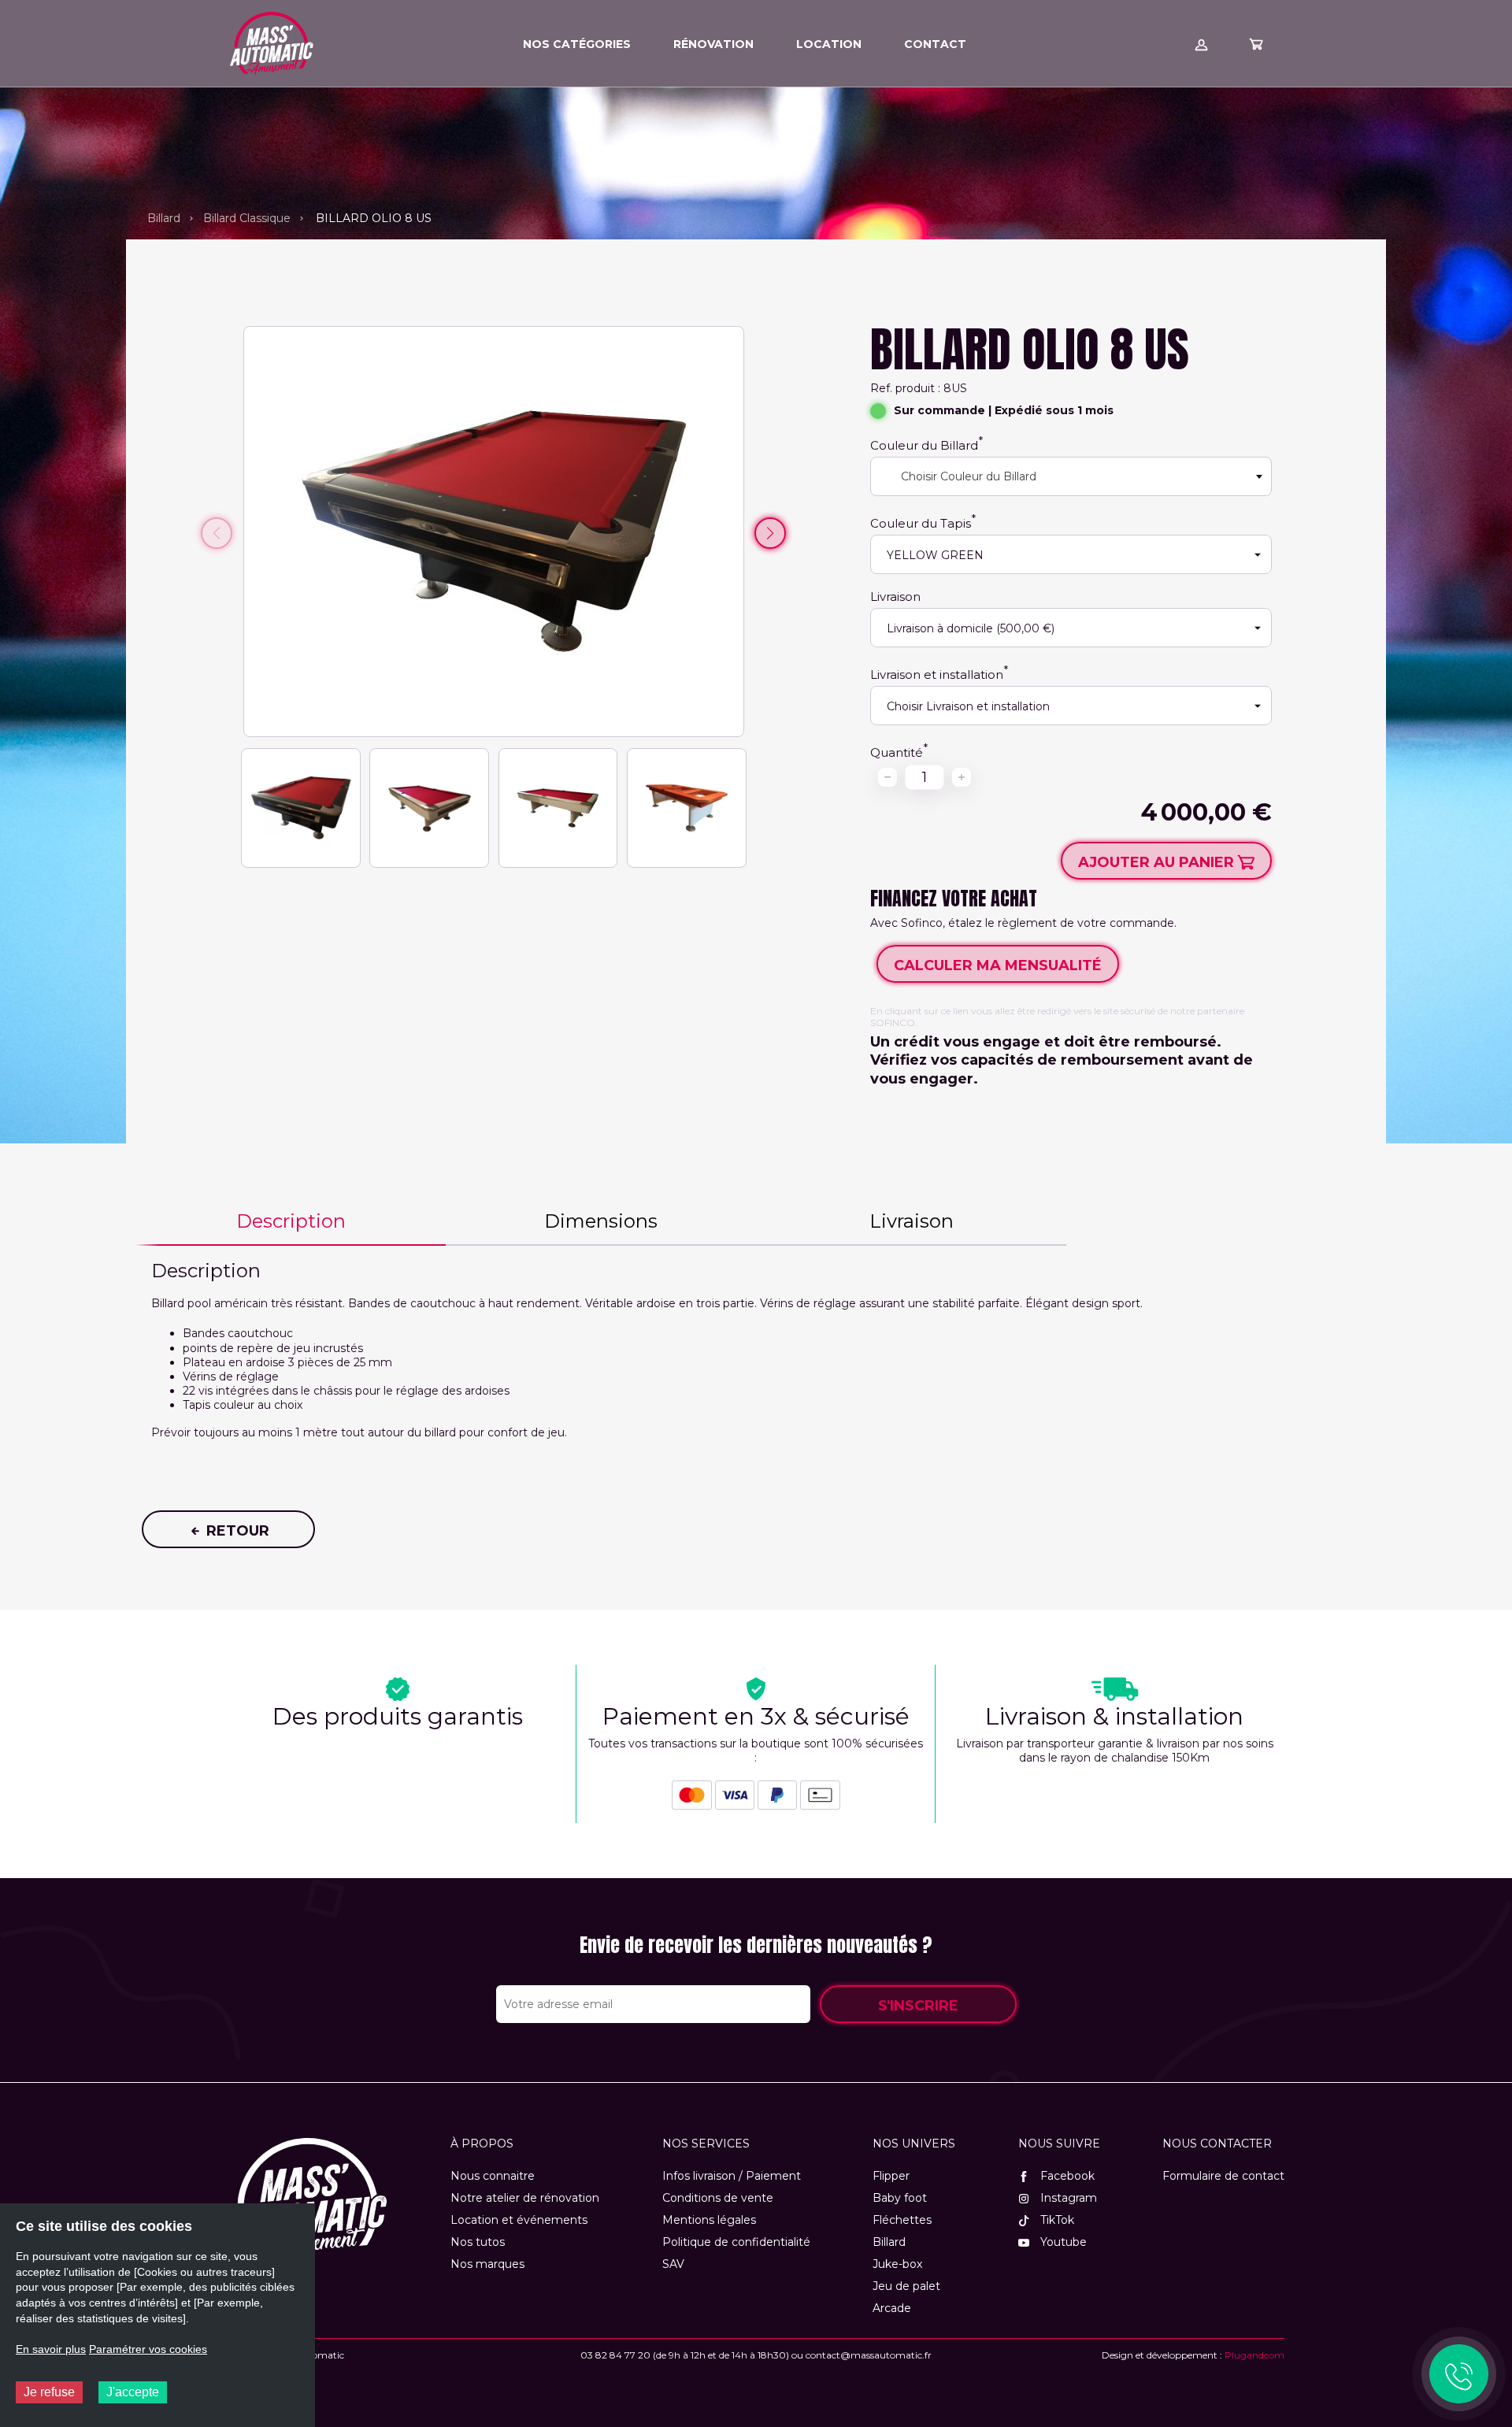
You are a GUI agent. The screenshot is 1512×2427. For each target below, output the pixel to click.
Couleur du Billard (924, 445)
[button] (770, 533)
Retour (236, 1531)
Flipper (891, 2176)
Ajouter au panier (1158, 862)
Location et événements (519, 2220)
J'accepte (133, 2392)
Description (291, 1221)
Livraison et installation (937, 674)
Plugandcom (1254, 2355)
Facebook (1066, 2176)
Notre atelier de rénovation (525, 2198)
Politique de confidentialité (736, 2242)
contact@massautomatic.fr (869, 2355)
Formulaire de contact (1223, 2176)
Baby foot (900, 2198)
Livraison (895, 597)
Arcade (892, 2308)
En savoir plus (51, 2349)
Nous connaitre (493, 2176)
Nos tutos (478, 2242)
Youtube (1062, 2242)
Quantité (897, 752)
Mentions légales (709, 2220)
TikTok (1056, 2220)
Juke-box (897, 2264)
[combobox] (1071, 476)
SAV (673, 2264)
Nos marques (487, 2264)
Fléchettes (902, 2220)
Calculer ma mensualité (998, 965)
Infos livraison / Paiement (732, 2176)
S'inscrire (918, 2006)
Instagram (1067, 2198)
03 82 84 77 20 (615, 2355)
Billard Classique (247, 218)
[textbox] (962, 476)
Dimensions (601, 1221)
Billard (164, 218)
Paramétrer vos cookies (148, 2349)
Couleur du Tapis (921, 523)
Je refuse (49, 2392)
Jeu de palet (906, 2286)
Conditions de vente (718, 2198)
